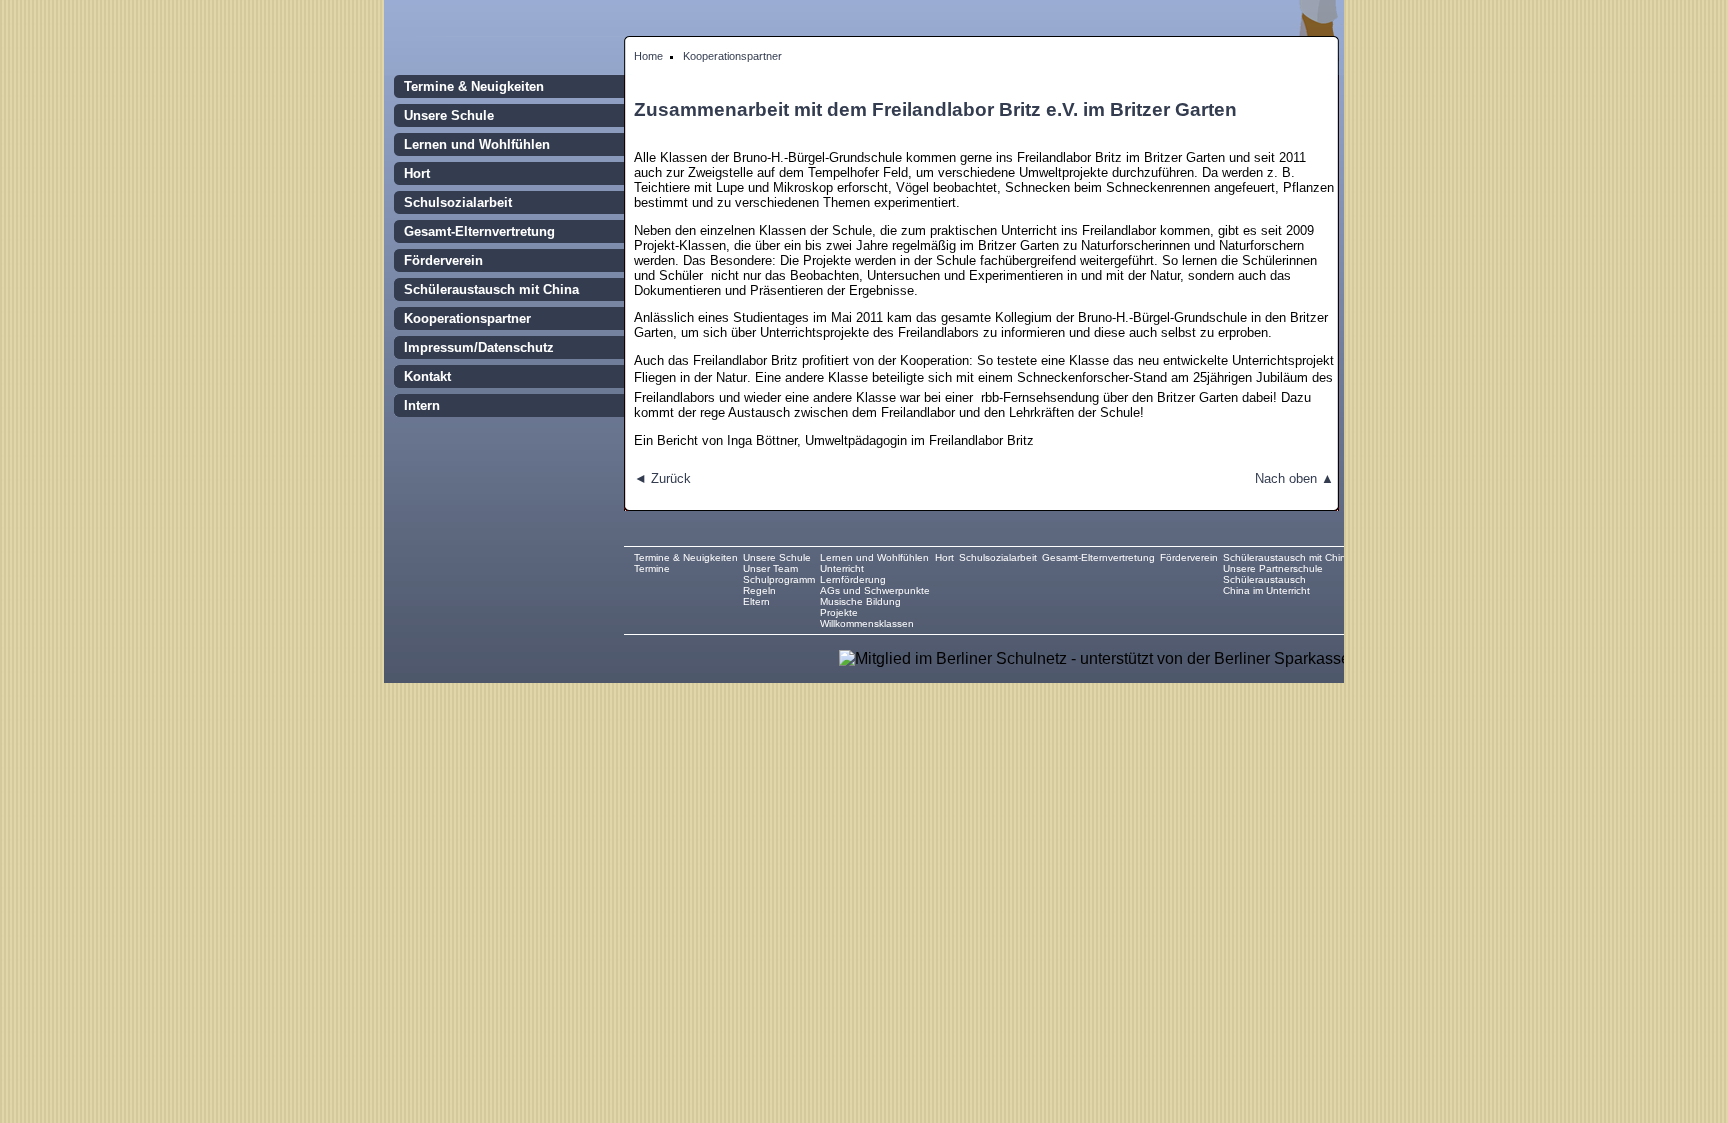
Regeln (759, 590)
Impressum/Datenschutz (479, 347)
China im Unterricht (1266, 590)
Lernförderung (853, 579)
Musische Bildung (860, 601)
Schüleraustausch (1264, 579)
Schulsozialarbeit (458, 202)
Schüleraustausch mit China (491, 289)
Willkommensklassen (867, 623)
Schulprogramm (779, 579)
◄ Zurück (662, 478)
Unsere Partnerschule (1273, 568)
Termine (652, 568)
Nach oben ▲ (1294, 478)
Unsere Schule (449, 115)
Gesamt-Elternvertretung (479, 231)
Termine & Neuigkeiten (474, 86)
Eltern (756, 601)
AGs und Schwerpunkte (875, 590)
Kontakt (427, 376)
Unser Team (770, 568)
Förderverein (443, 260)
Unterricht (842, 568)
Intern (422, 405)
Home (648, 56)
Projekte (839, 612)
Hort (417, 173)
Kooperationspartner (732, 56)
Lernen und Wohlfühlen (477, 144)
